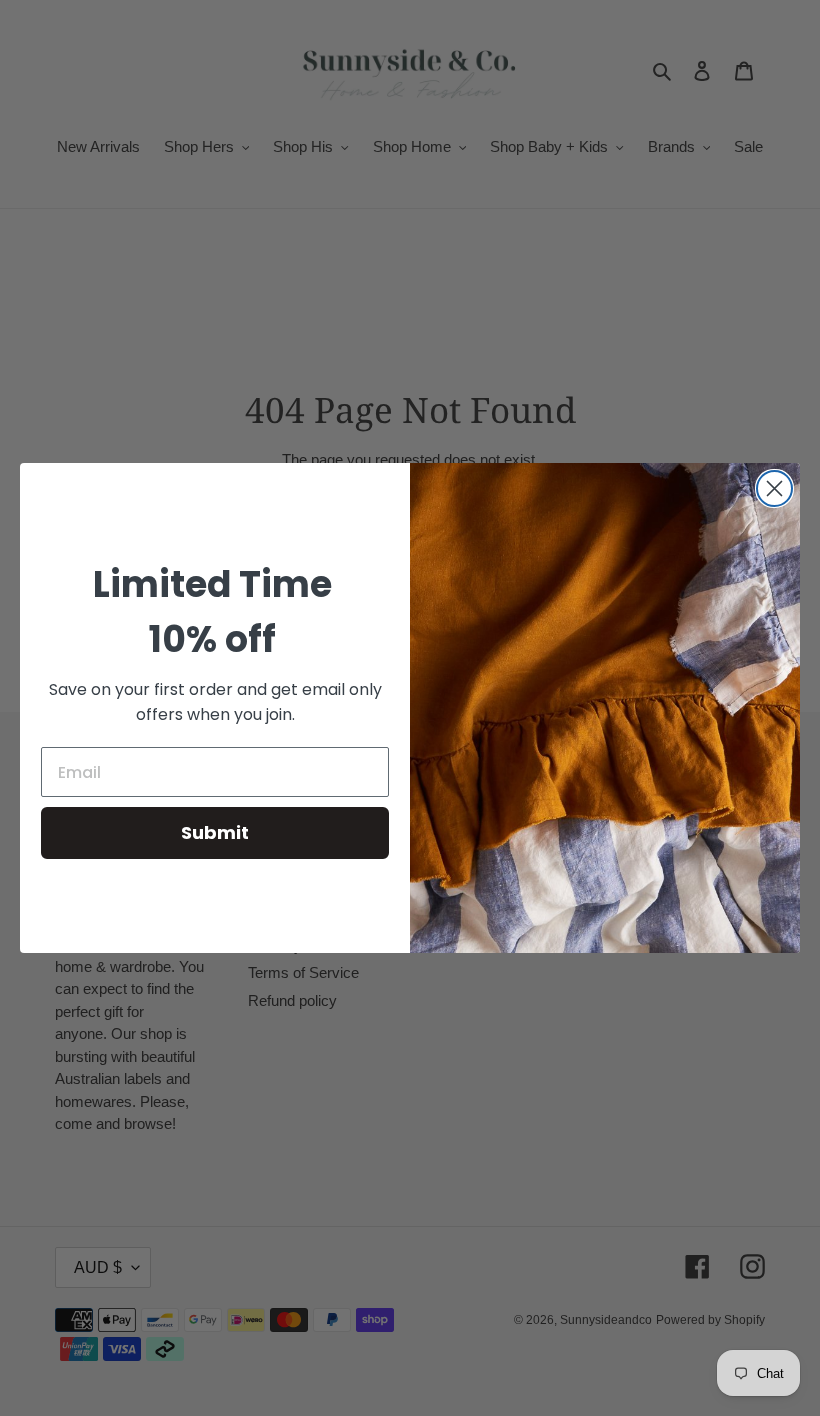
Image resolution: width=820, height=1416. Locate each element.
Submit (215, 832)
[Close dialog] (774, 488)
